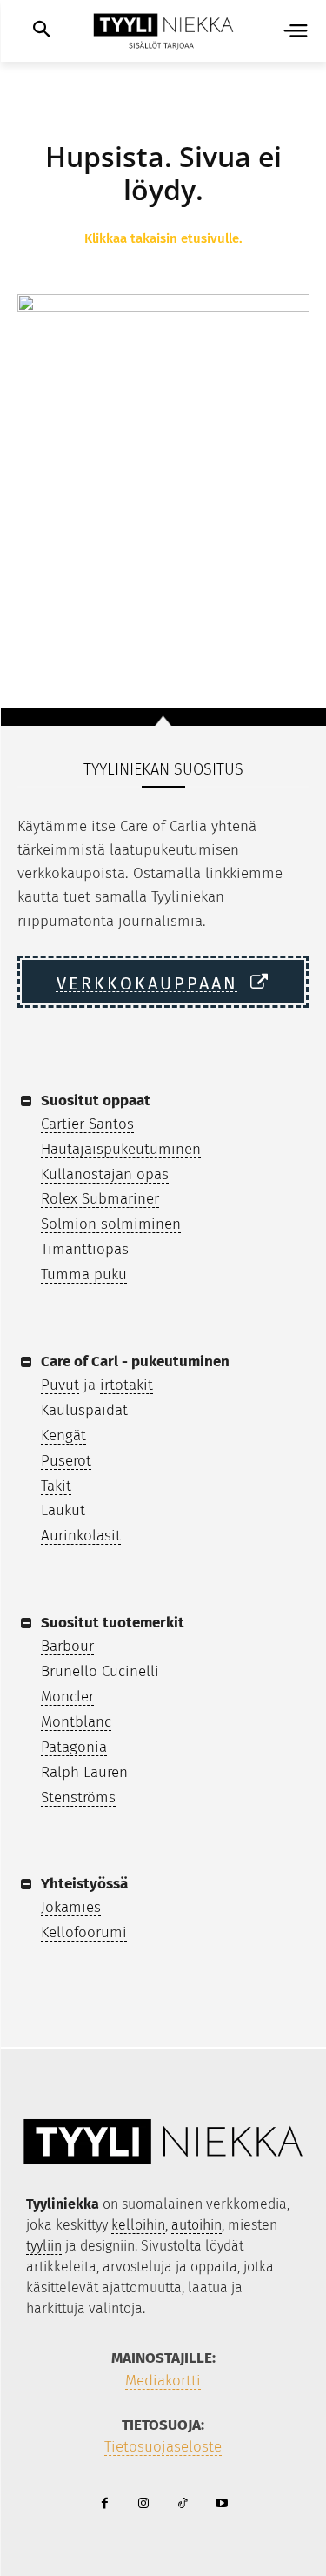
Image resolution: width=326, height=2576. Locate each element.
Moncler (67, 1697)
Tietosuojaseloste (163, 2447)
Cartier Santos (87, 1124)
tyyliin (44, 2246)
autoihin (196, 2225)
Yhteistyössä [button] (84, 1884)
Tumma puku (84, 1275)
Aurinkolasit (81, 1536)
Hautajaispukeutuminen (121, 1149)
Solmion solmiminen (111, 1224)
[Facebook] (105, 2504)
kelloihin (138, 2225)
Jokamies (71, 1907)
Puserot (66, 1461)
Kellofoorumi (84, 1932)
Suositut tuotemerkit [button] (113, 1623)
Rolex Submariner (100, 1199)
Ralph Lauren (84, 1772)
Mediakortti (163, 2381)
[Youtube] (222, 2504)
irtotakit (126, 1385)
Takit (56, 1486)
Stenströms (78, 1798)
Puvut (60, 1385)
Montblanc (76, 1722)
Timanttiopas (85, 1249)
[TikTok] (183, 2504)
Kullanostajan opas (105, 1174)
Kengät (63, 1436)
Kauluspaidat (84, 1410)
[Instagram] (144, 2504)
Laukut (63, 1510)
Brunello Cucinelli (100, 1671)
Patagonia (74, 1747)
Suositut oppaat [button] (96, 1100)
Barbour (67, 1646)
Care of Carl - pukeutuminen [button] (135, 1362)
